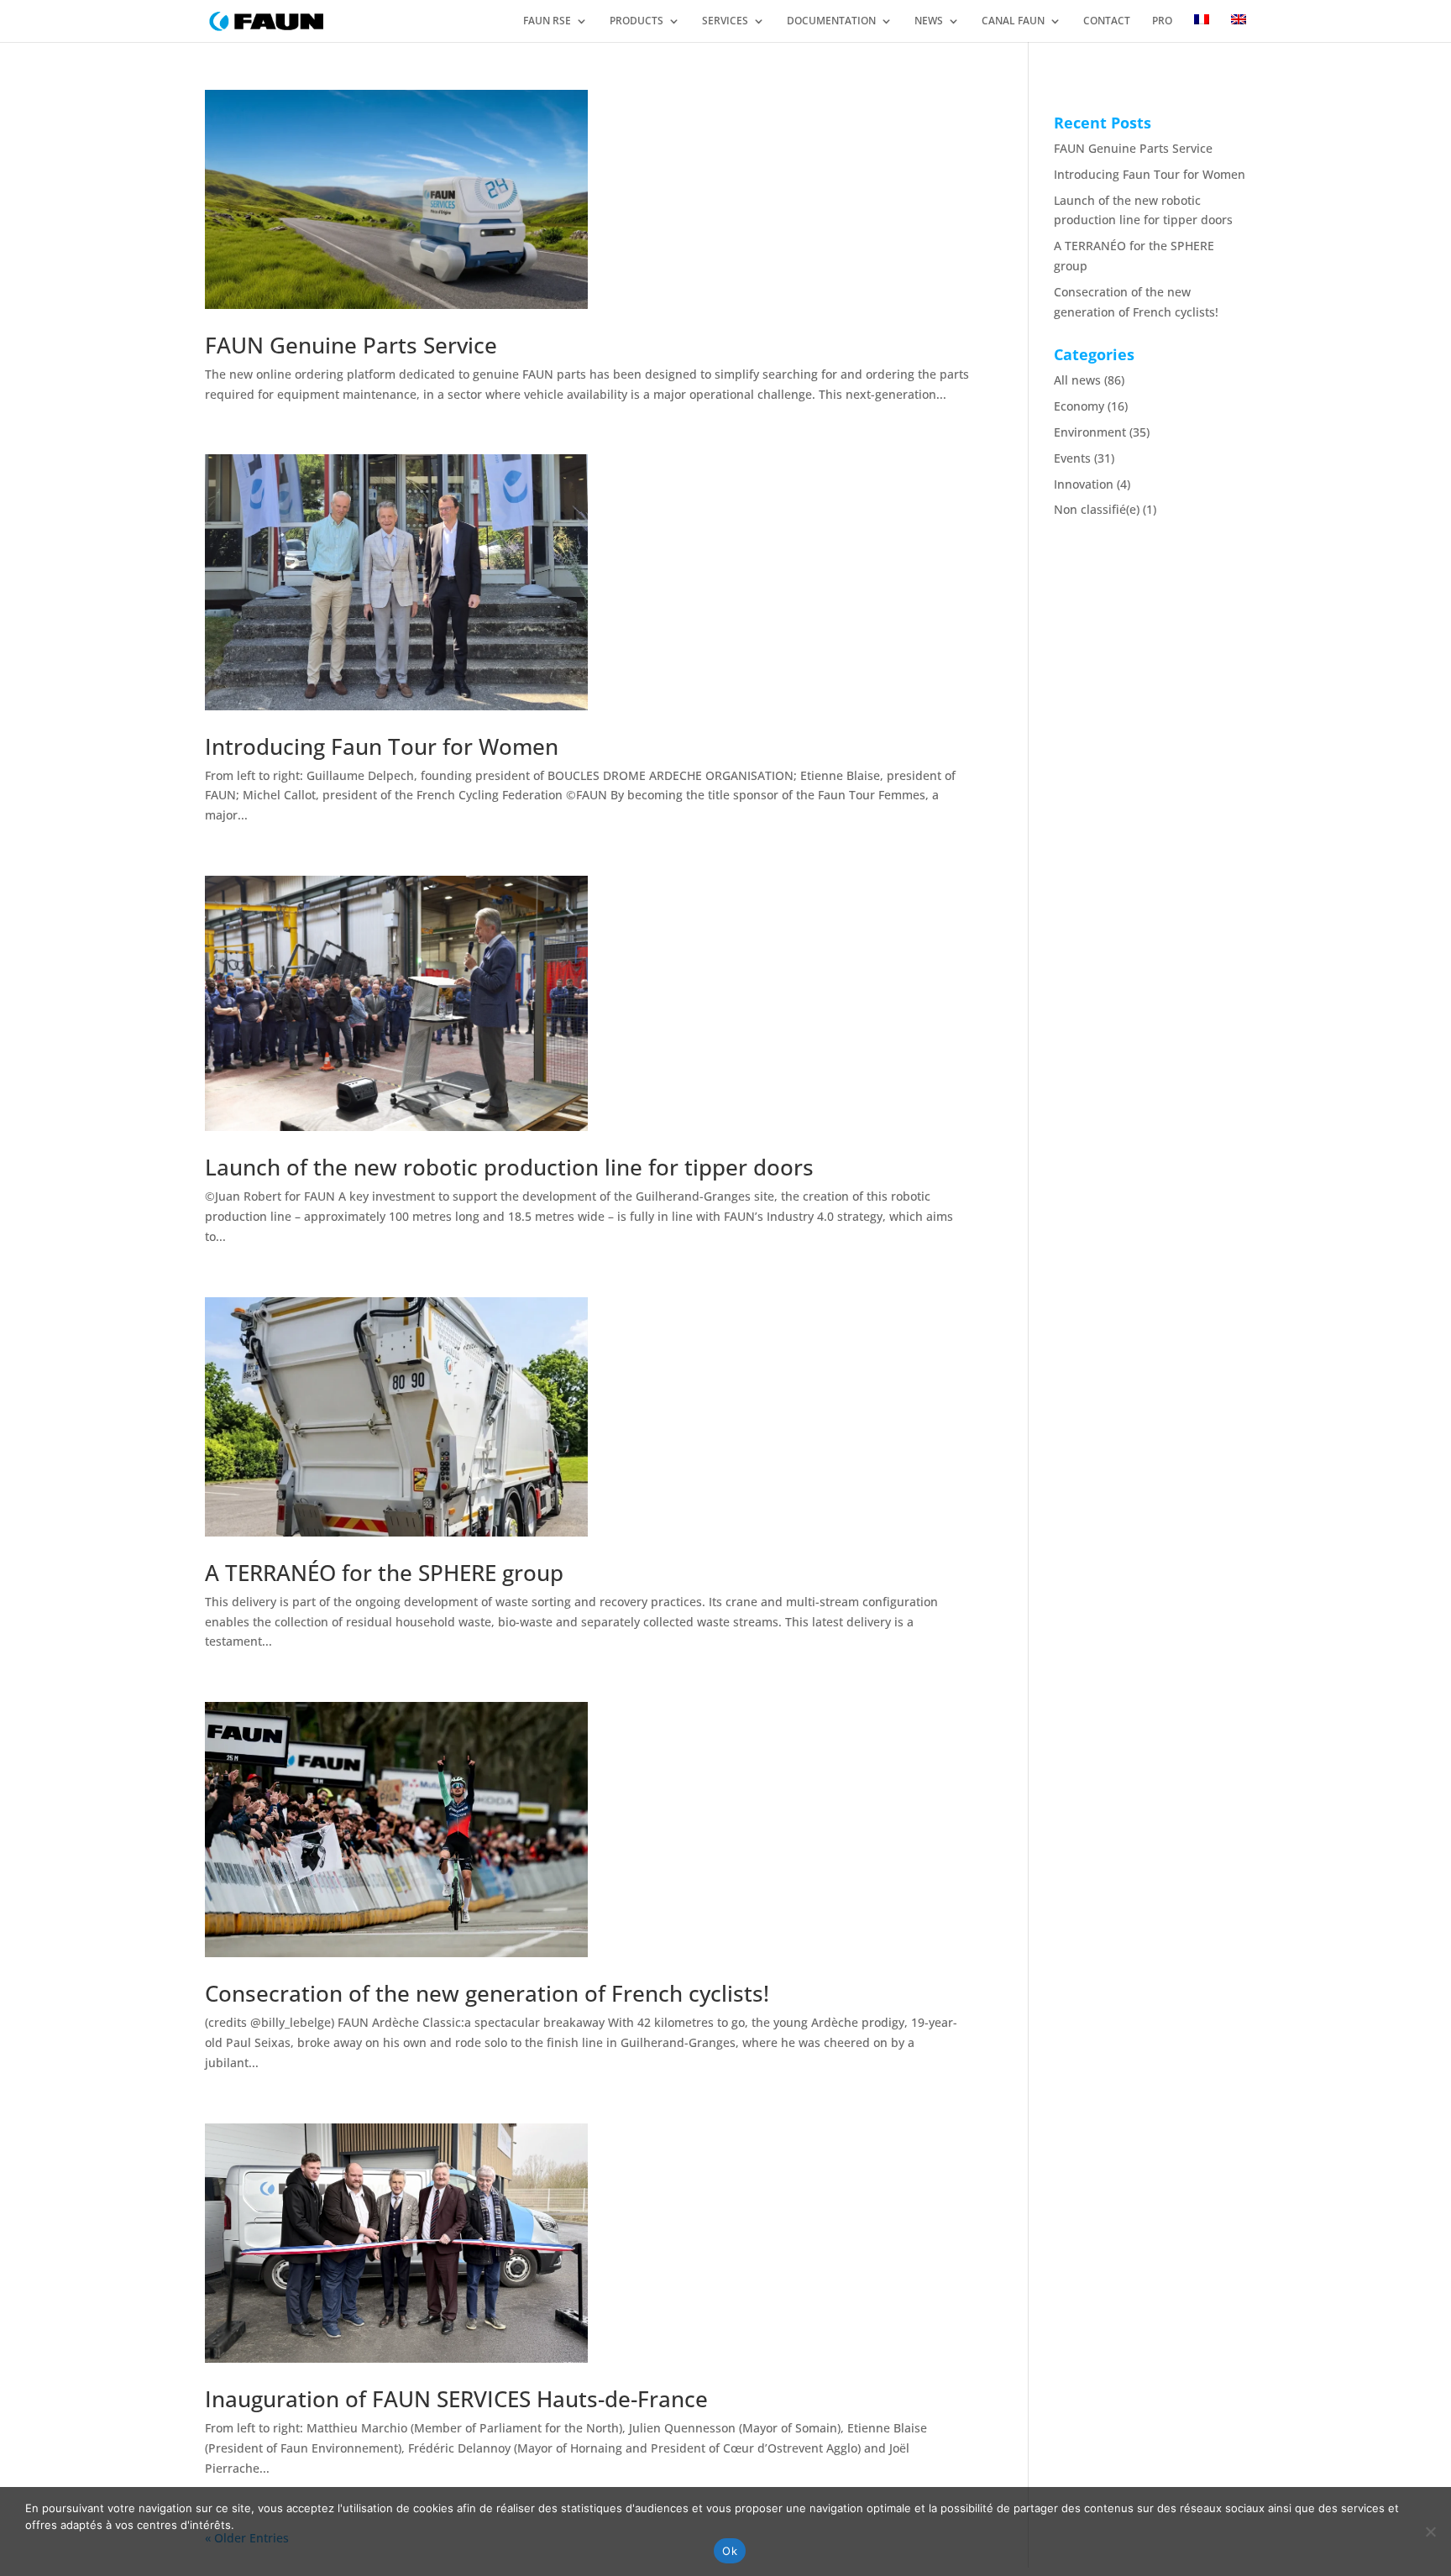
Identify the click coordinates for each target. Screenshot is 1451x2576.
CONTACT (1107, 21)
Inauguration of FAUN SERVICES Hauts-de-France (456, 2399)
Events (1072, 458)
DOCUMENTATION (831, 21)
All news (1077, 380)
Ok (730, 2551)
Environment (1090, 432)
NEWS (929, 21)
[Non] (1430, 2531)
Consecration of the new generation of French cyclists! (487, 1993)
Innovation (1084, 484)
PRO (1162, 21)
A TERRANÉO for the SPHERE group (384, 1573)
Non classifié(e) (1097, 509)
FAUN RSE (547, 21)
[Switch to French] (1202, 27)
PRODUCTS (636, 21)
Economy (1079, 406)
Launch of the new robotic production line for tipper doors (509, 1167)
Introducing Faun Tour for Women (382, 746)
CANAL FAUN (1013, 21)
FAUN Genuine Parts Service (351, 345)
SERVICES (725, 21)
